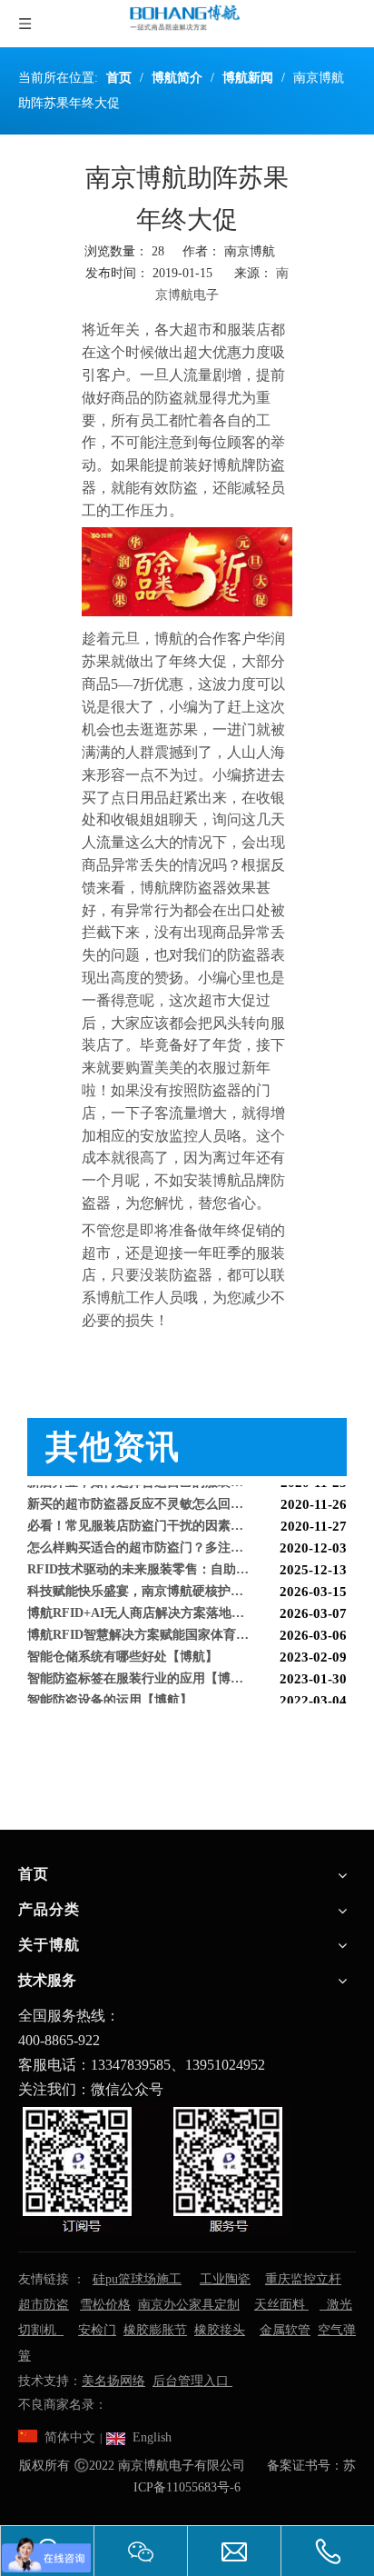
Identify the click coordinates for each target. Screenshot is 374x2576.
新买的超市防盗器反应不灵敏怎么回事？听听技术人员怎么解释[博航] (187, 1498)
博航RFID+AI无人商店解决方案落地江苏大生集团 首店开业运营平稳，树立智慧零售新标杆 (187, 1607)
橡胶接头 (220, 2330)
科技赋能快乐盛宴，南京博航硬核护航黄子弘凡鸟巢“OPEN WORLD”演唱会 (187, 1585)
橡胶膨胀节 (155, 2330)
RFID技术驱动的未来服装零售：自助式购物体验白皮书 (182, 1563)
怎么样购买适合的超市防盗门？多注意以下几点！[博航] (184, 1541)
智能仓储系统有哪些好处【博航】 (123, 1650)
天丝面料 (281, 2305)
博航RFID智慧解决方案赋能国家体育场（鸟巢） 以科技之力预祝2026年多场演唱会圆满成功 (187, 1628)
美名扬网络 (113, 2381)
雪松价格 (105, 2305)
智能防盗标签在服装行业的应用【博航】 (142, 1672)
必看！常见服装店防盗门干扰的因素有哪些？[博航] (172, 1519)
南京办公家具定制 (189, 2305)
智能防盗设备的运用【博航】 (110, 1694)
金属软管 (285, 2330)
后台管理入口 (192, 2381)
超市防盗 (44, 2305)
